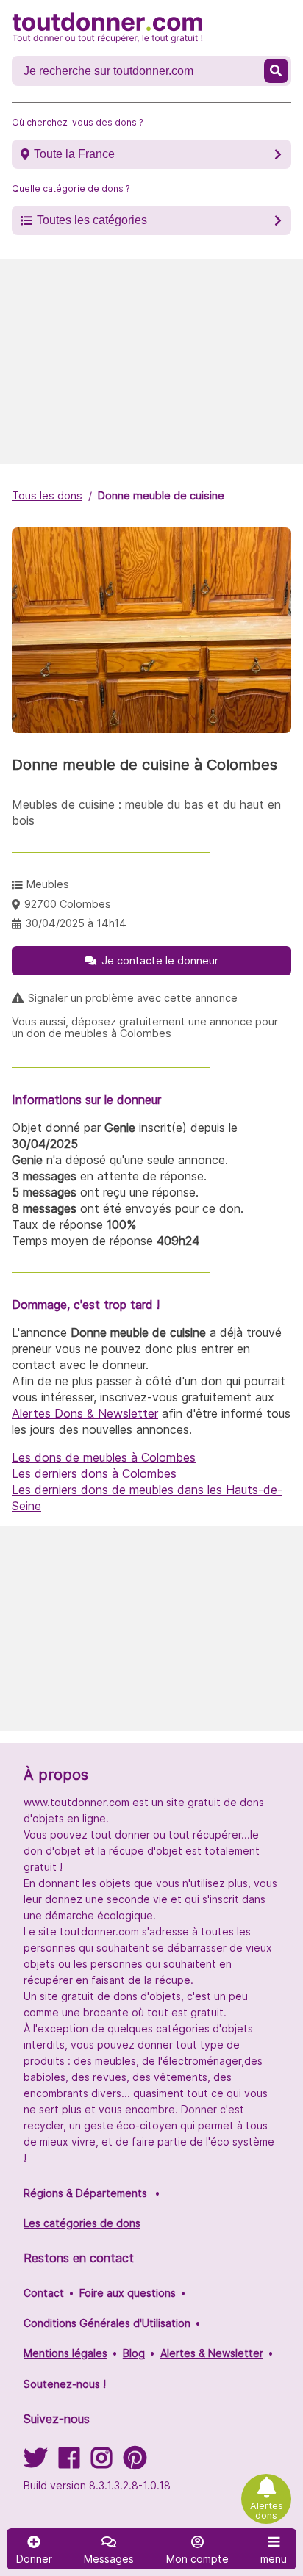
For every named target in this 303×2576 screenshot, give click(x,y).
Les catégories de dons (82, 2223)
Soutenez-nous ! (65, 2384)
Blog (134, 2353)
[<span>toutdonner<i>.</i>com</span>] (107, 28)
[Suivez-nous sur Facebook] (69, 2463)
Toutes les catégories (92, 220)
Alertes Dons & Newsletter (85, 1413)
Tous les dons (47, 495)
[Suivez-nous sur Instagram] (101, 2463)
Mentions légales (65, 2353)
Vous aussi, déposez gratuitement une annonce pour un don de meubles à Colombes (145, 1028)
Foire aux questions (128, 2293)
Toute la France (74, 154)
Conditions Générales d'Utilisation (107, 2323)
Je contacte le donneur (160, 960)
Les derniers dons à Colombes (94, 1473)
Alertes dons (267, 2511)
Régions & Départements (85, 2193)
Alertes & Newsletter (212, 2353)
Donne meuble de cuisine (161, 495)
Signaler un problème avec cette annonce (133, 998)
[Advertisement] (151, 361)
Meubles (48, 884)
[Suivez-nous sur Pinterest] (135, 2463)
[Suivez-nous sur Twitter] (35, 2463)
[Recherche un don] (276, 71)
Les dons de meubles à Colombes (104, 1457)
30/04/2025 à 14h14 (76, 923)
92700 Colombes (68, 904)
